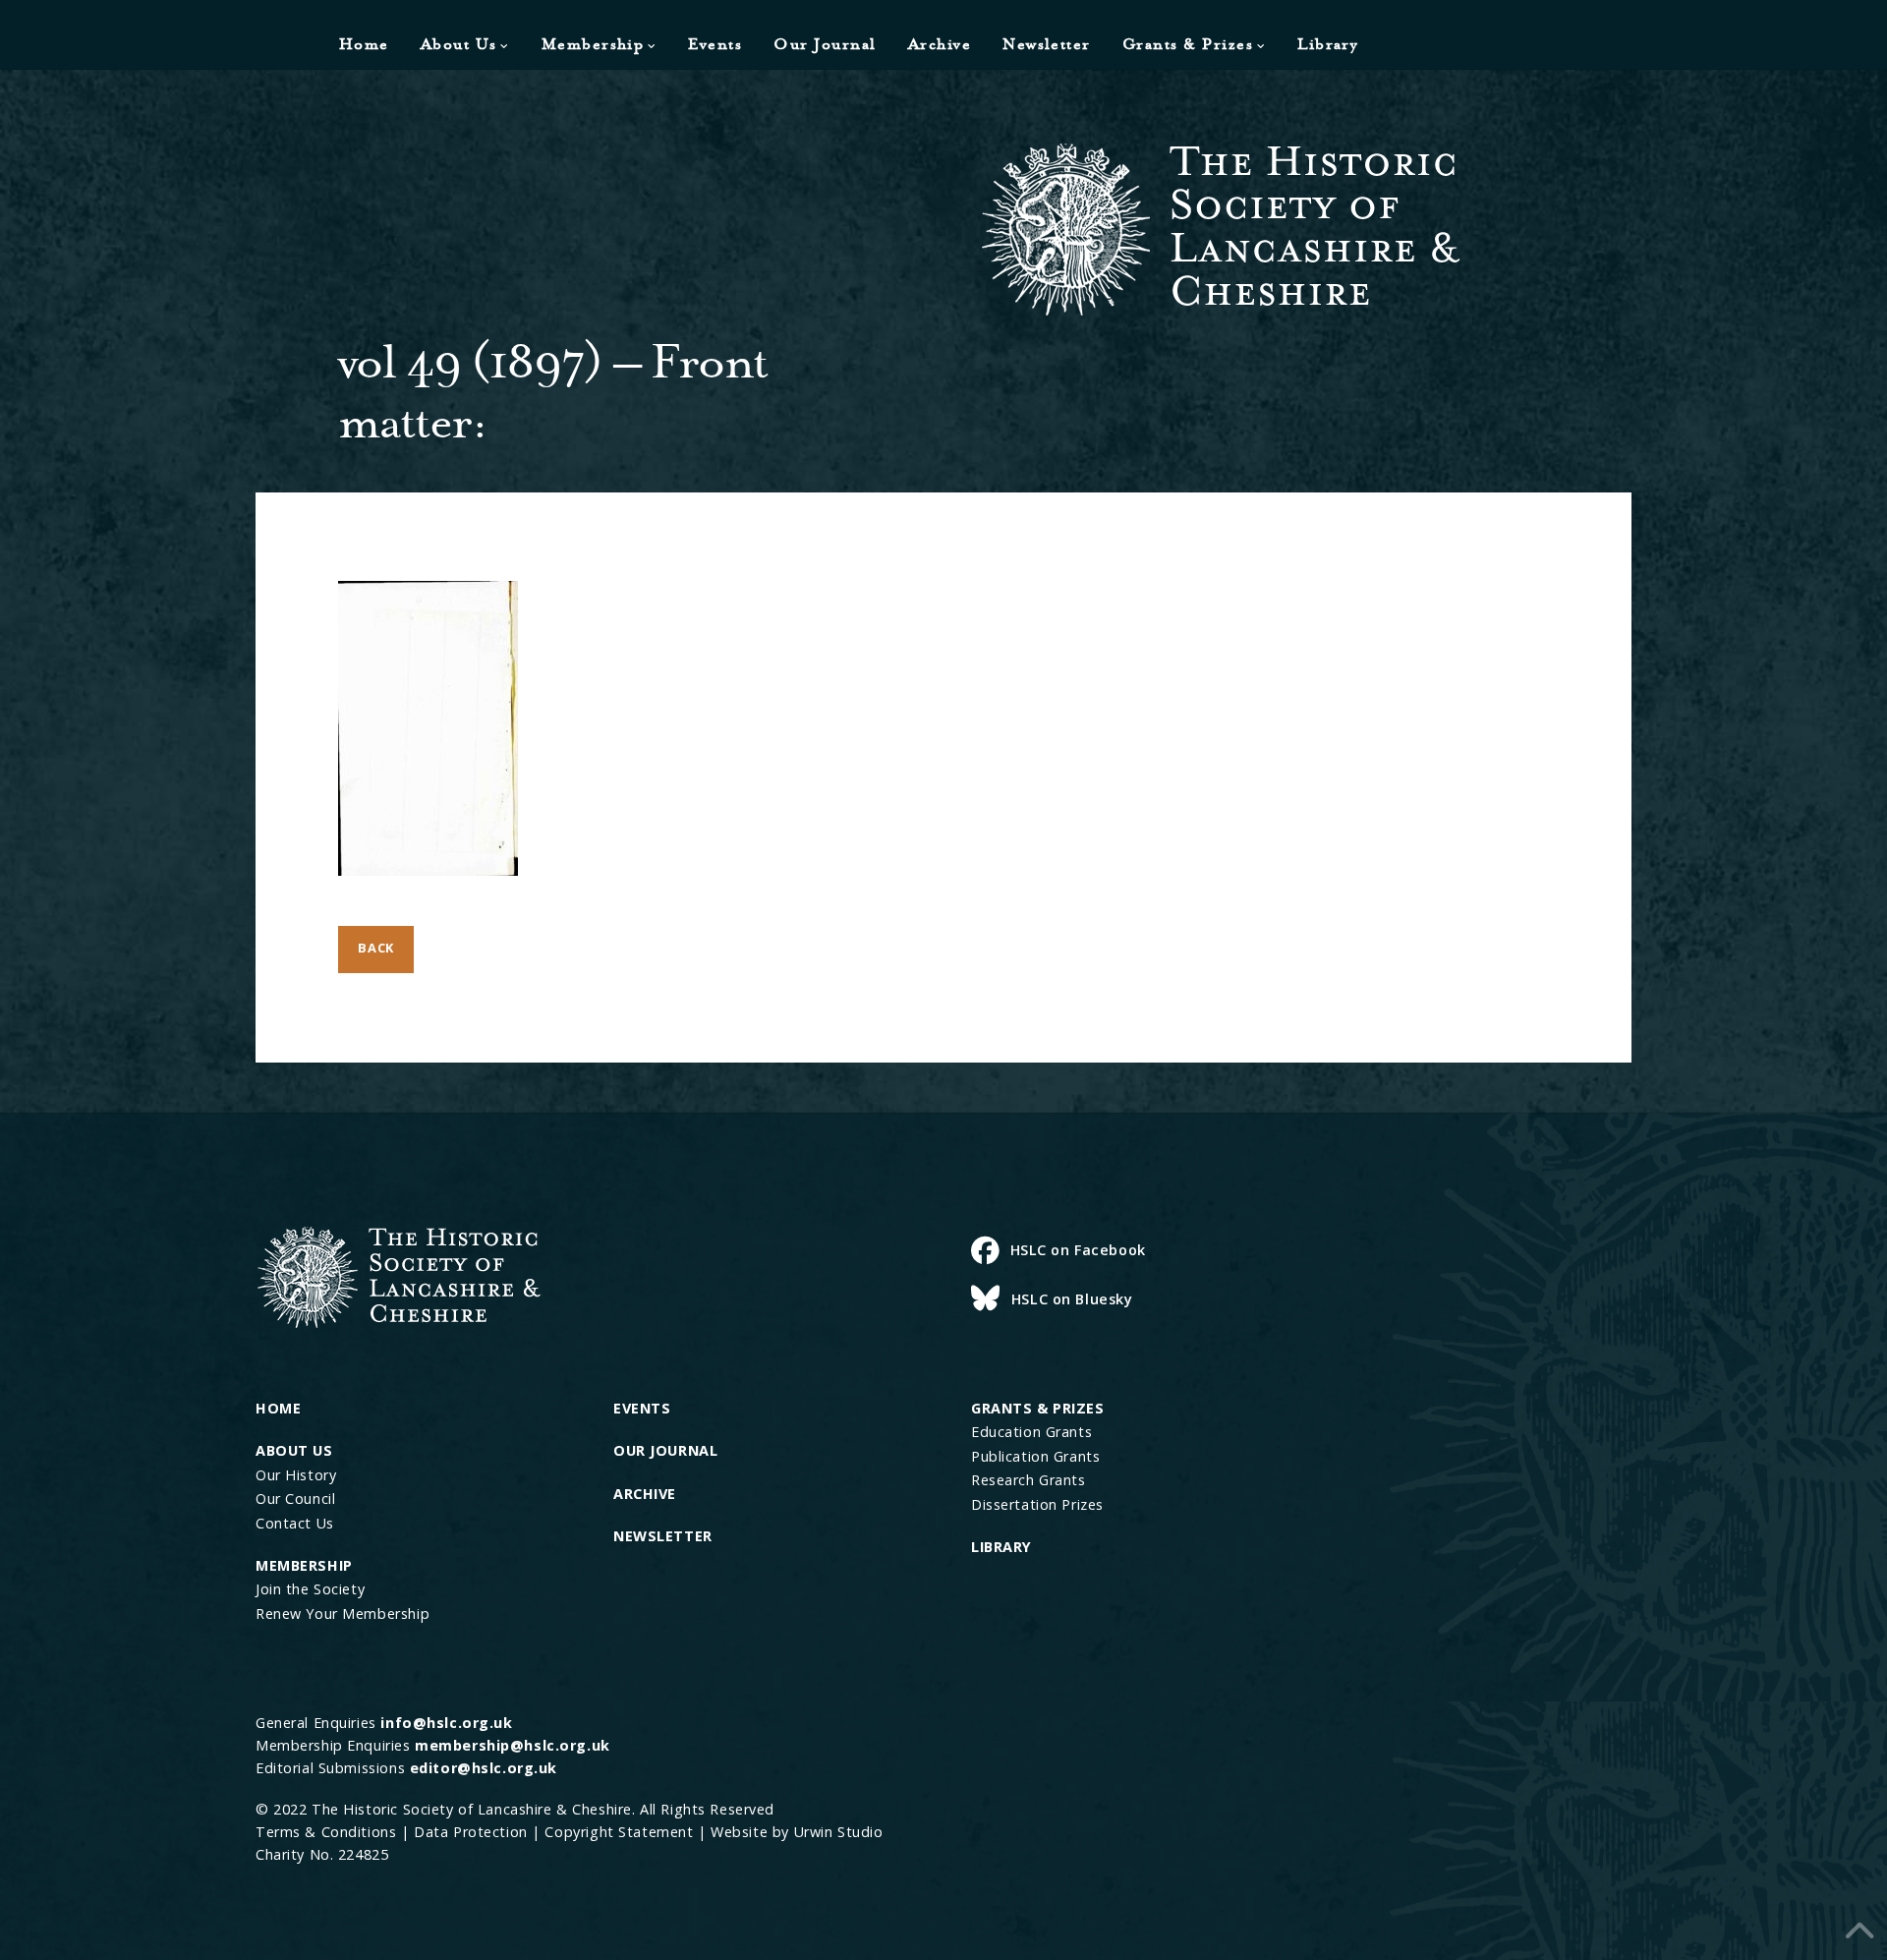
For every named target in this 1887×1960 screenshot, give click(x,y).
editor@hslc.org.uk (484, 1768)
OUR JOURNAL (665, 1450)
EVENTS (642, 1408)
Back (376, 948)
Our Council (295, 1499)
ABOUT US (294, 1450)
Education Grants (1031, 1432)
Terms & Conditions (326, 1832)
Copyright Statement (619, 1832)
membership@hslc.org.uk (513, 1745)
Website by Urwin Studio (797, 1832)
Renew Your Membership (343, 1614)
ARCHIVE (645, 1494)
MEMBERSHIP (304, 1565)
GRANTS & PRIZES (1038, 1408)
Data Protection (471, 1832)
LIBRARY (1001, 1547)
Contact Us (295, 1523)
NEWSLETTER (663, 1536)
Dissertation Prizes (1037, 1504)
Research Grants (1029, 1480)
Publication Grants (1035, 1456)
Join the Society (310, 1589)
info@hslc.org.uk (446, 1723)
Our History (296, 1475)
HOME (278, 1408)
